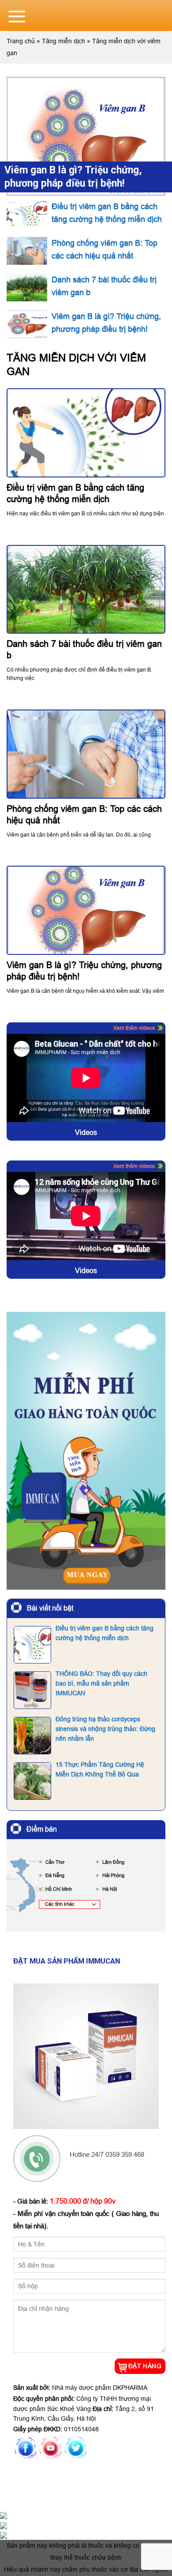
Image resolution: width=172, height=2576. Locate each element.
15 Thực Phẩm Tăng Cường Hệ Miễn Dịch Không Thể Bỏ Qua (100, 1769)
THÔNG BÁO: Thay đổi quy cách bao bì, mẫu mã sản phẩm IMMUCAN (101, 1684)
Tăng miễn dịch (64, 41)
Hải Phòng (113, 1875)
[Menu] (17, 16)
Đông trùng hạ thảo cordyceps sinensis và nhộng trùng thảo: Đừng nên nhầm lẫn (105, 1729)
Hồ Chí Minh (59, 1889)
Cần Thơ (55, 1862)
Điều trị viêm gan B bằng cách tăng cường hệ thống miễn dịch (105, 1633)
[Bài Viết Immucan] (86, 1454)
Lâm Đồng (113, 1862)
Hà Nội (110, 1889)
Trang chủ (21, 41)
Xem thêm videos (134, 1028)
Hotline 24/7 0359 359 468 (107, 2154)
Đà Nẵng (55, 1875)
